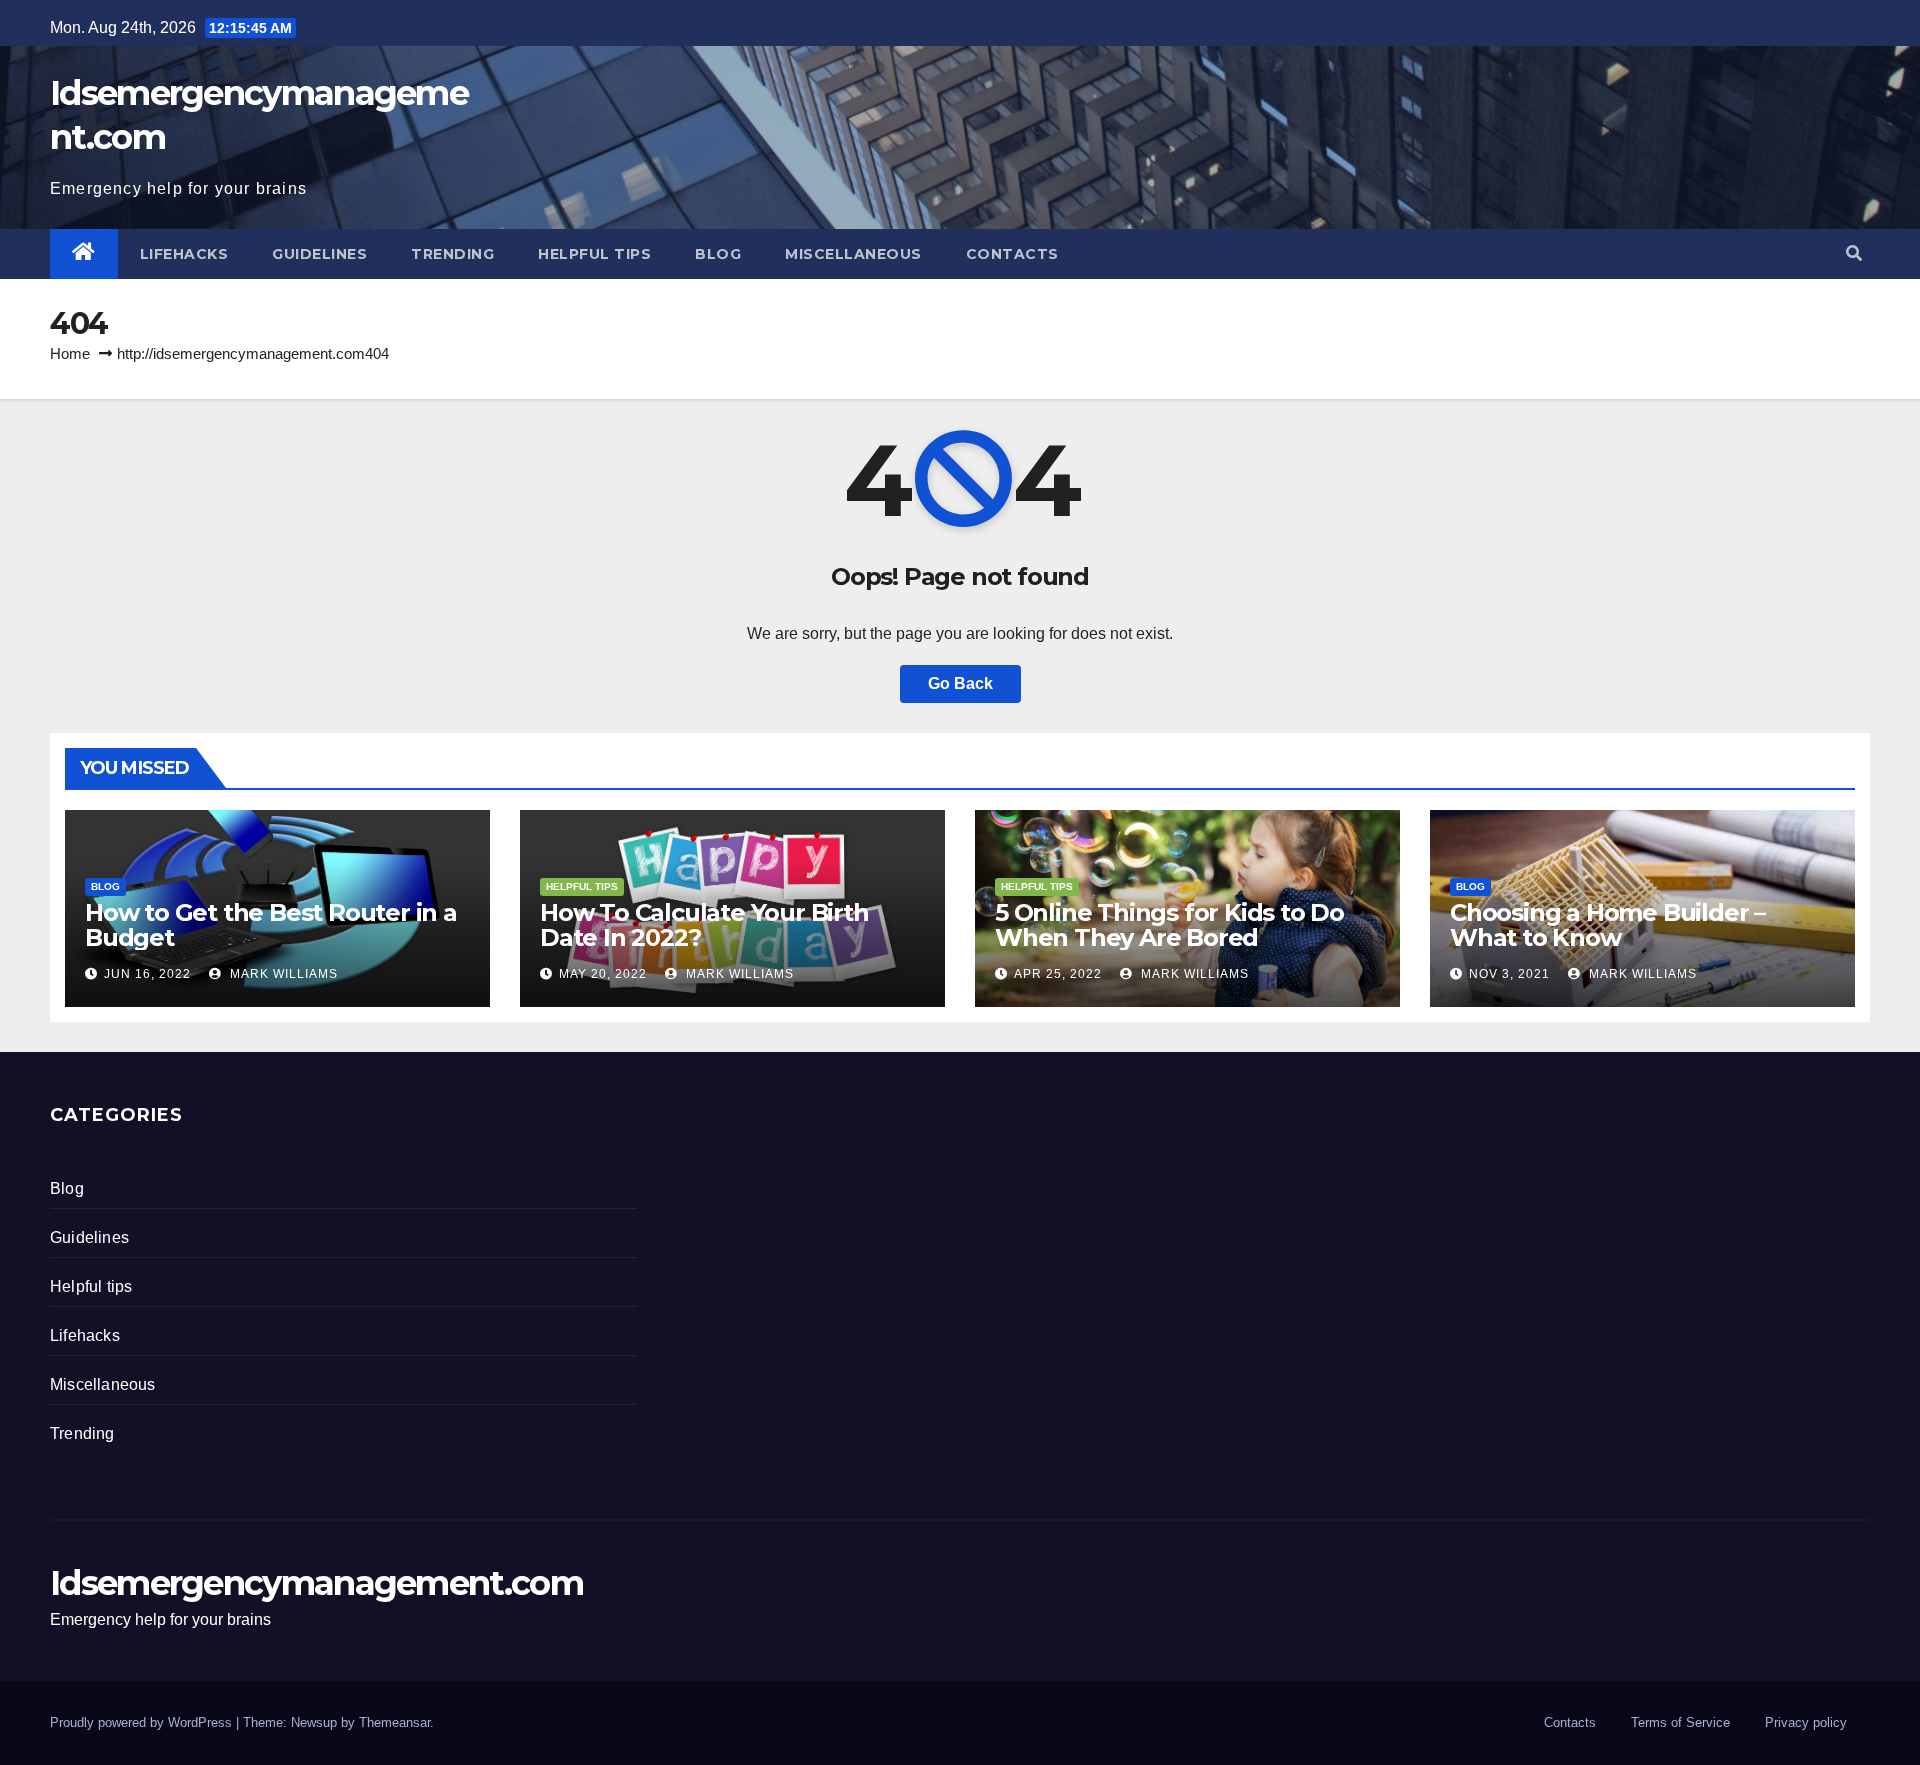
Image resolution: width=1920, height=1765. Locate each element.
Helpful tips (594, 254)
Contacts (1012, 254)
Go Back (960, 683)
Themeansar (394, 1722)
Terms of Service (1680, 1722)
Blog (718, 254)
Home (70, 353)
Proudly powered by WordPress (143, 1722)
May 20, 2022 (603, 974)
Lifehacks (184, 254)
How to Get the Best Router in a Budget (271, 925)
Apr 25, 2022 (1058, 974)
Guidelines (319, 254)
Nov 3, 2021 (1509, 974)
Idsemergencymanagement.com (316, 1583)
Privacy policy (1806, 1722)
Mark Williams (282, 974)
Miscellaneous (853, 254)
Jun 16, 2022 (147, 974)
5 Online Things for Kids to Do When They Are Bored (1169, 925)
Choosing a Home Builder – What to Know (1607, 925)
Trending (452, 254)
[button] (1854, 253)
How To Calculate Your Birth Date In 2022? (704, 925)
